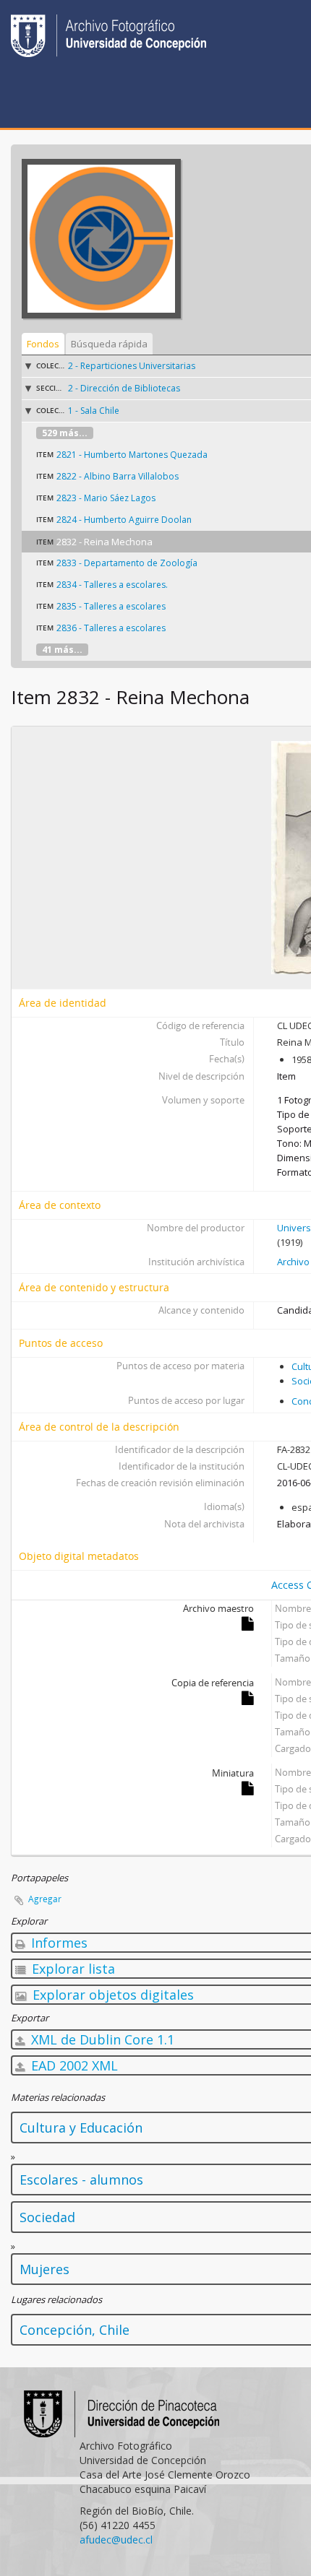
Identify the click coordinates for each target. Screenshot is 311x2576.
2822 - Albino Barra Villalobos (118, 476)
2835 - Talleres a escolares (111, 606)
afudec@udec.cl (116, 2540)
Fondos (43, 344)
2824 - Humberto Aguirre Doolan (124, 520)
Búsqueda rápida (109, 344)
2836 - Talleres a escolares (111, 628)
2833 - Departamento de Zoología (127, 563)
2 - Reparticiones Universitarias (132, 366)
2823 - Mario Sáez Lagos (106, 498)
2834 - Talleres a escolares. (112, 585)
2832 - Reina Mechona (105, 542)
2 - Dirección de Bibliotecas (124, 388)
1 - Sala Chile (94, 411)
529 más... (65, 433)
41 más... (62, 650)
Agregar (45, 1899)
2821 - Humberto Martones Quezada (132, 455)
